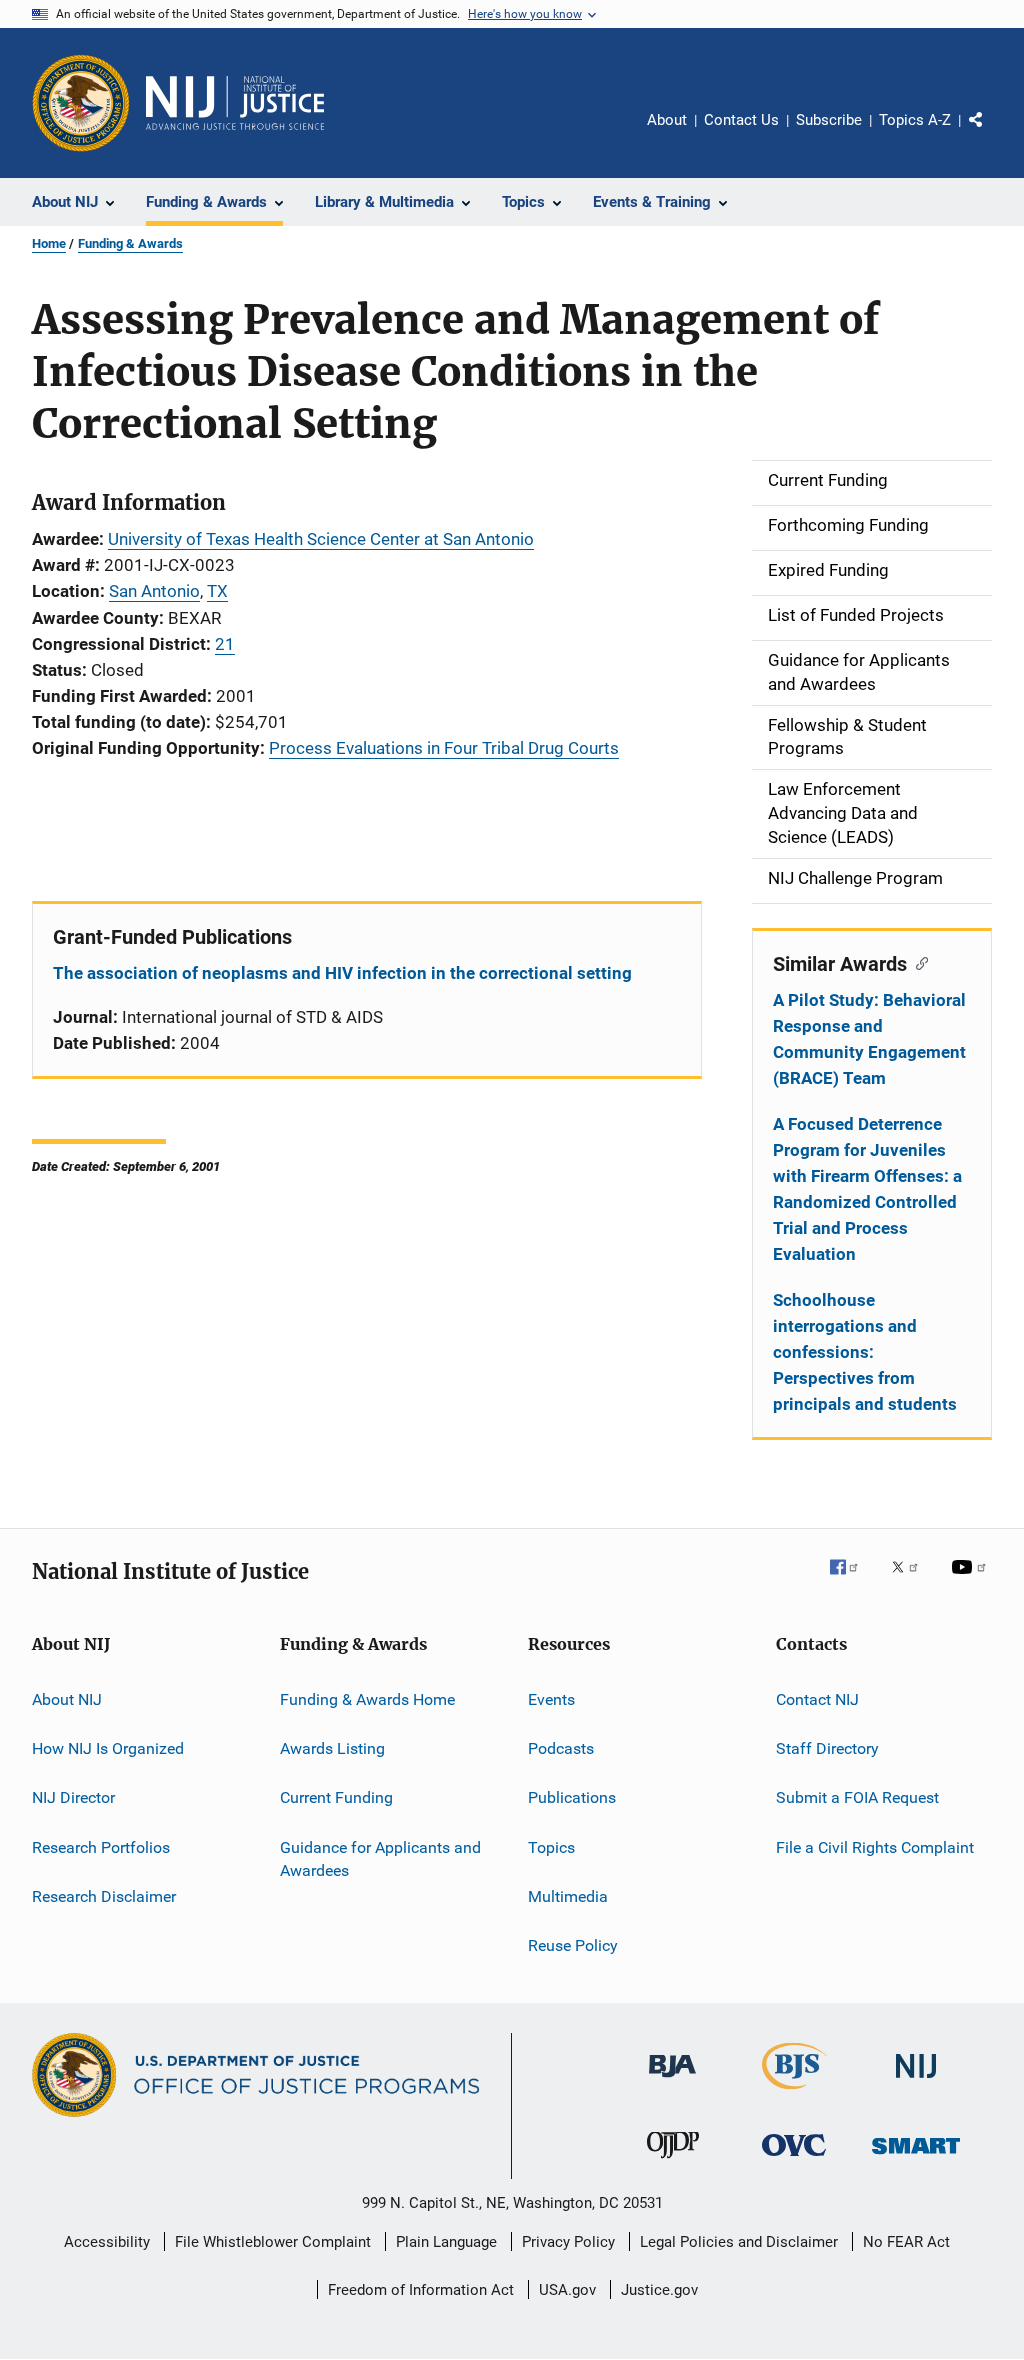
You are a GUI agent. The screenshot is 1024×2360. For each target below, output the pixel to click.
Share (992, 134)
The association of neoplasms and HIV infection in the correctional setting (342, 973)
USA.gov (567, 2290)
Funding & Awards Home (367, 1698)
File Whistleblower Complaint (273, 2242)
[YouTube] (972, 1581)
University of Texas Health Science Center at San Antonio (321, 539)
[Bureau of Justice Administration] (672, 2081)
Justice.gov (659, 2290)
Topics (551, 1846)
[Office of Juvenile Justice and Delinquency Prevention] (673, 2162)
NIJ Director (73, 1797)
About (667, 120)
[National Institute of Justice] (916, 2081)
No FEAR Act (906, 2242)
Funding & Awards (130, 243)
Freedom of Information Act (421, 2290)
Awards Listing (332, 1748)
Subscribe (829, 120)
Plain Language (446, 2242)
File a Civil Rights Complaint (875, 1846)
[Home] (235, 103)
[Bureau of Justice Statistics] (794, 2093)
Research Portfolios (101, 1846)
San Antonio (154, 591)
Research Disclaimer (104, 1896)
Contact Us (741, 120)
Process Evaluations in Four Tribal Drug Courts (444, 748)
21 (225, 644)
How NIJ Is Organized (108, 1748)
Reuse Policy (573, 1945)
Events (551, 1698)
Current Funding (336, 1797)
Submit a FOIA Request (857, 1797)
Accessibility (107, 2242)
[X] (912, 1581)
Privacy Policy (568, 2242)
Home (49, 243)
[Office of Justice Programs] (81, 103)
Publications (572, 1797)
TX (217, 591)
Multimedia (568, 1896)
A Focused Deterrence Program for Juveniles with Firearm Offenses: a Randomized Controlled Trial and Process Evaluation (867, 1189)
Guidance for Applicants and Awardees (380, 1858)
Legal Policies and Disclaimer (739, 2242)
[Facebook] (852, 1581)
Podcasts (561, 1748)
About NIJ (67, 1698)
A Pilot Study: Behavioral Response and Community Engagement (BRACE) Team (869, 1039)
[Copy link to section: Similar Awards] (917, 962)
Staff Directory (827, 1748)
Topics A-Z (915, 120)
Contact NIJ (817, 1698)
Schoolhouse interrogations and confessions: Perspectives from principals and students (865, 1352)
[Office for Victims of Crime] (794, 2159)
